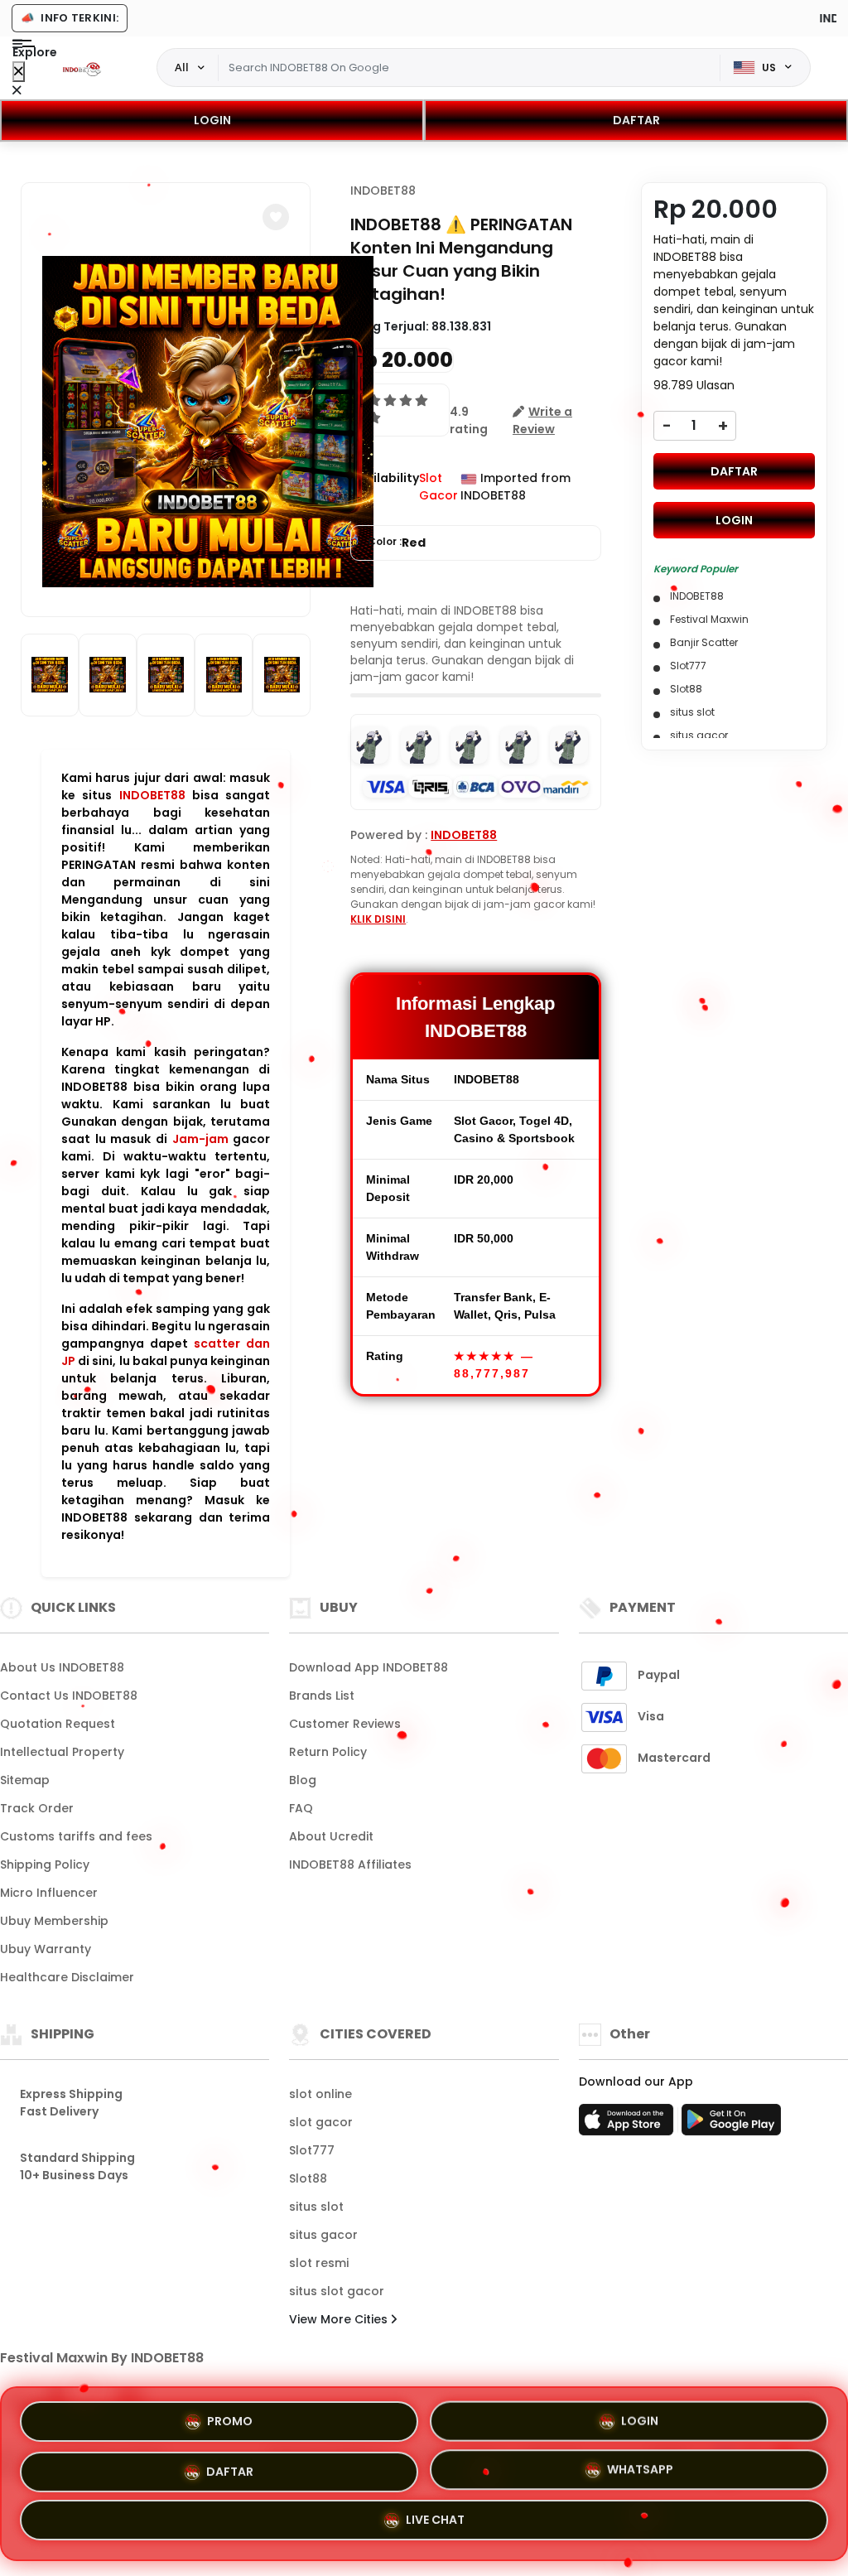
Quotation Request (58, 1724)
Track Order (37, 1808)
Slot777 (312, 2150)
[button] (276, 217)
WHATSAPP (640, 2467)
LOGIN (212, 120)
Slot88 (308, 2178)
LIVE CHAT (435, 2521)
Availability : (385, 487)
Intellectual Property (62, 1752)
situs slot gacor (337, 2291)
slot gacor (321, 2122)
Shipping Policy (45, 1864)
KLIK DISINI (378, 919)
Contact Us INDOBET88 (69, 1696)
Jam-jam (200, 1139)
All (182, 67)
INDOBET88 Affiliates (350, 1864)
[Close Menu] (19, 72)
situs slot (316, 2207)
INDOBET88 (152, 795)
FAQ (301, 1808)
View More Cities (340, 2319)
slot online (320, 2094)
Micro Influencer (49, 1893)
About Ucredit (331, 1836)
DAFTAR (636, 120)
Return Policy (328, 1752)
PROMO (230, 2416)
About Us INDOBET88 (62, 1667)
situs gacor (323, 2235)
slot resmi (319, 2263)
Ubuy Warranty (46, 1949)
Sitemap (25, 1780)
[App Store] (629, 2125)
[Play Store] (731, 2125)
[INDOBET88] (82, 68)
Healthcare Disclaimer (67, 1977)
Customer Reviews (345, 1724)
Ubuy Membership (54, 1921)
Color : (397, 543)
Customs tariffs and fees (76, 1836)
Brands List (322, 1696)
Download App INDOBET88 (369, 1667)
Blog (303, 1780)
